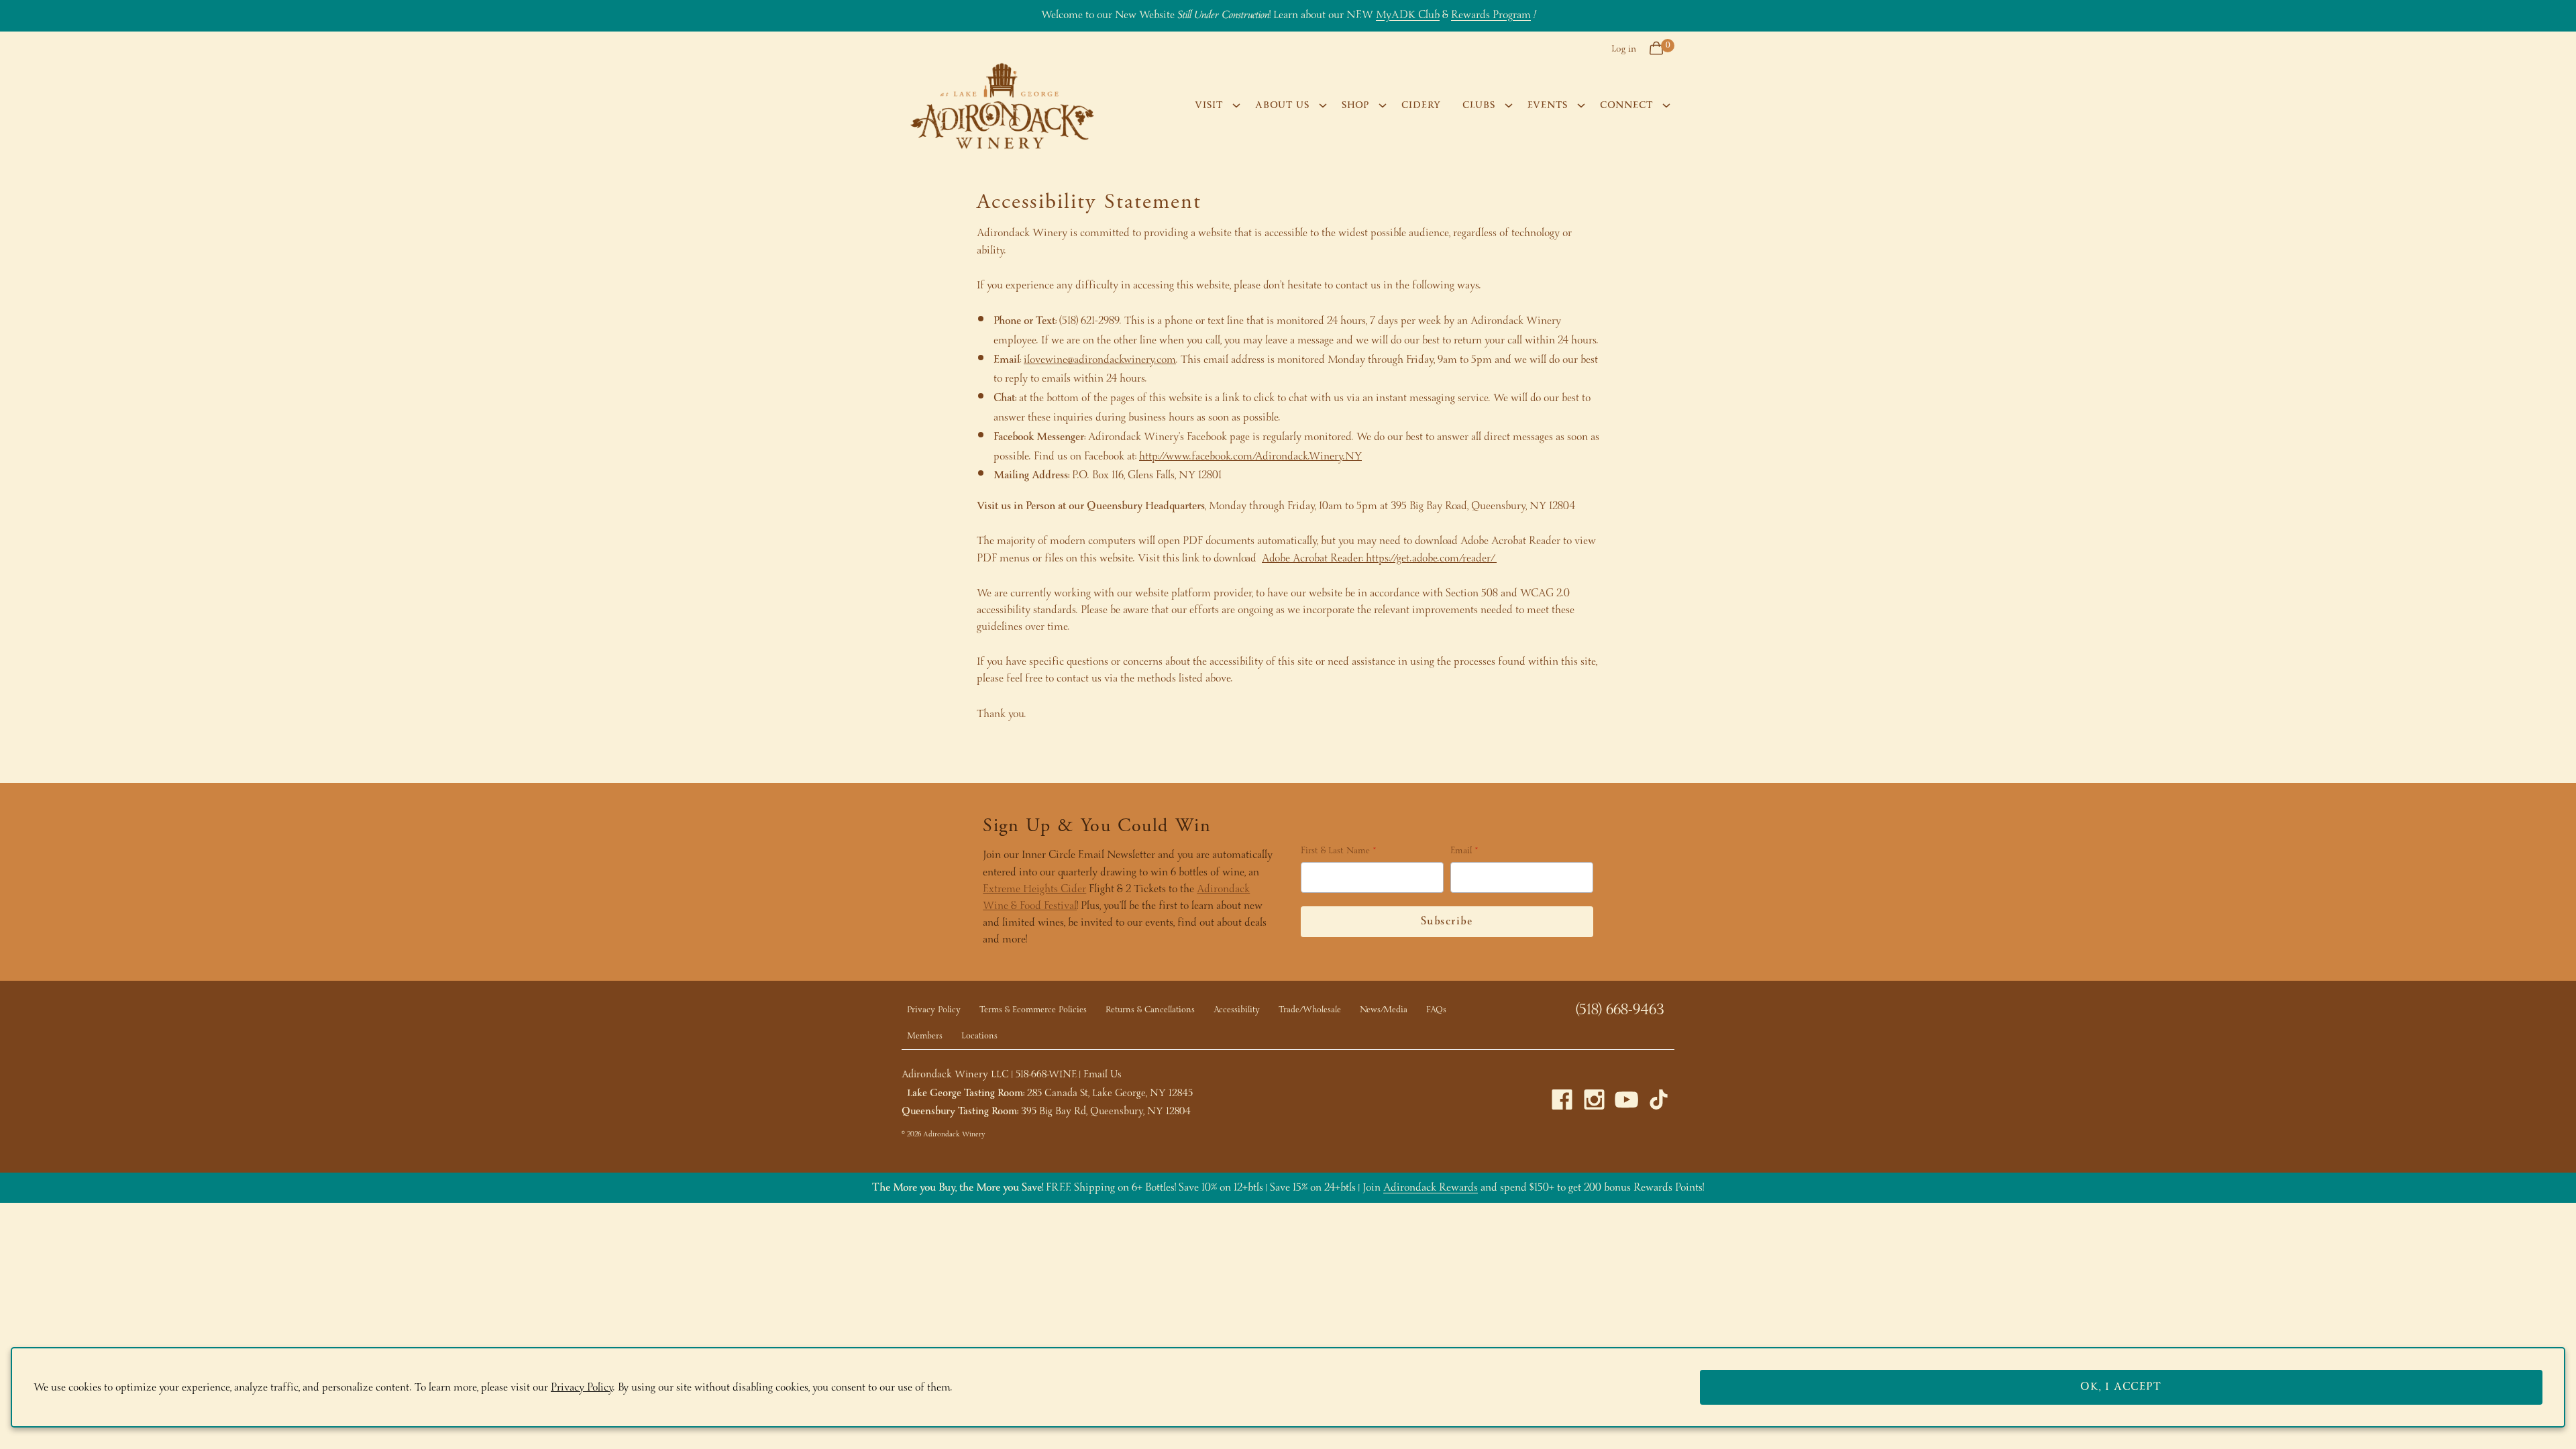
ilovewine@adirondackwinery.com (1100, 360)
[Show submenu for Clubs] (1509, 105)
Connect (1626, 105)
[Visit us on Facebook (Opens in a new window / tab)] (1562, 1103)
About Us (1282, 105)
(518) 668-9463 (1620, 1010)
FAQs (1436, 1010)
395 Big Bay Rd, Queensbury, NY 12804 (1106, 1112)
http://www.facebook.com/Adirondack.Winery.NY (1250, 457)
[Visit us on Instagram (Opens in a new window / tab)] (1594, 1103)
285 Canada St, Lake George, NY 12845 (1110, 1093)
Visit (1209, 105)
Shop (1355, 105)
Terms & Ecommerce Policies (1033, 1010)
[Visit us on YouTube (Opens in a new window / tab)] (1626, 1103)
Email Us (1103, 1075)
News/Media (1384, 1010)
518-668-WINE (1046, 1075)
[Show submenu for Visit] (1236, 105)
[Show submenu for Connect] (1666, 105)
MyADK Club (1408, 15)
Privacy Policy (934, 1010)
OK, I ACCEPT (2121, 1387)
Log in (1624, 49)
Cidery (1421, 105)
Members (925, 1036)
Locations (979, 1036)
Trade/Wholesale (1310, 1010)
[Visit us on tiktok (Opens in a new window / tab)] (1659, 1103)
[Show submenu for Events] (1581, 105)
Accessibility (1237, 1010)
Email (1461, 852)
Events (1548, 105)
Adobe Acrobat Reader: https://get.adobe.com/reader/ (1379, 558)
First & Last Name (1335, 852)
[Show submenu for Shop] (1383, 105)
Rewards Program (1491, 15)
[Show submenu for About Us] (1323, 105)
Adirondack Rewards (1431, 1188)
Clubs (1479, 105)
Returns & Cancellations (1150, 1010)
